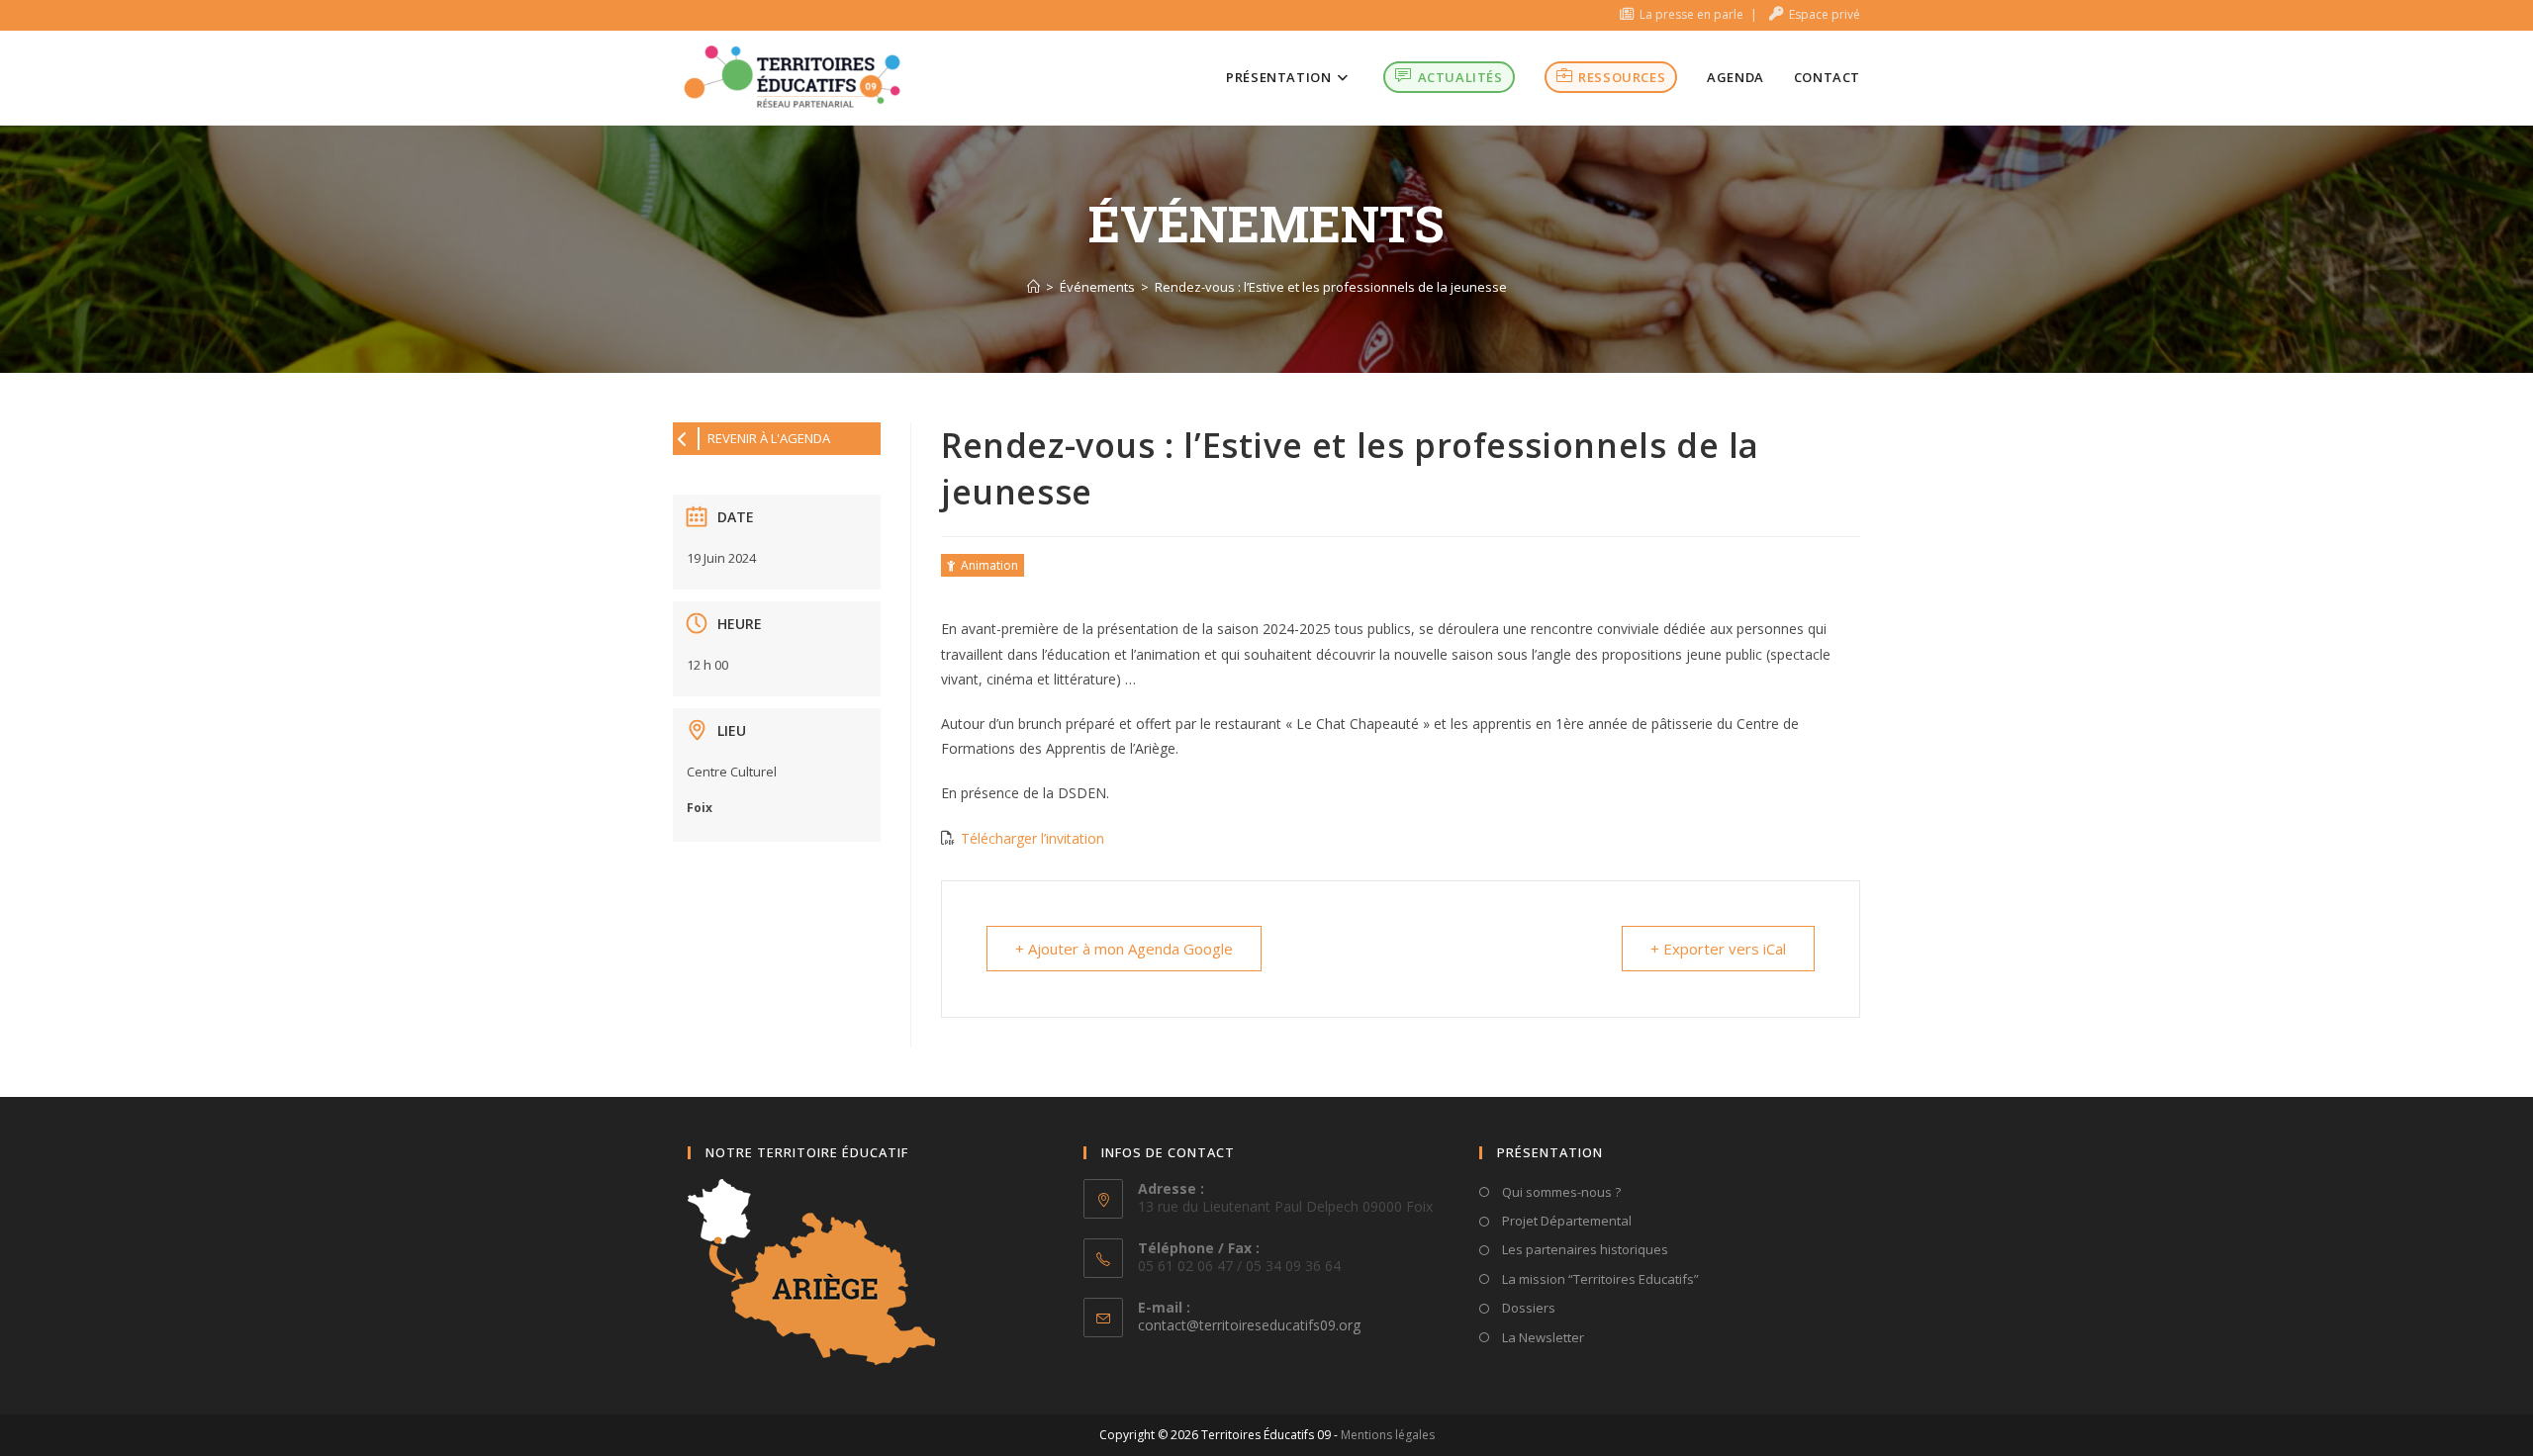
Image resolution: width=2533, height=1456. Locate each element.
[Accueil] (1033, 287)
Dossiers (1527, 1308)
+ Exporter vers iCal (1718, 949)
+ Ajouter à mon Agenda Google (1124, 949)
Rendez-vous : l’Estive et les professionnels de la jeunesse (1331, 287)
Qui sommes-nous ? (1560, 1192)
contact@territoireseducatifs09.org (1249, 1325)
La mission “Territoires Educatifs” (1599, 1279)
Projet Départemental (1565, 1221)
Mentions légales (1388, 1435)
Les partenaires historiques (1584, 1249)
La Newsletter (1542, 1337)
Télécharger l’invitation (1032, 838)
